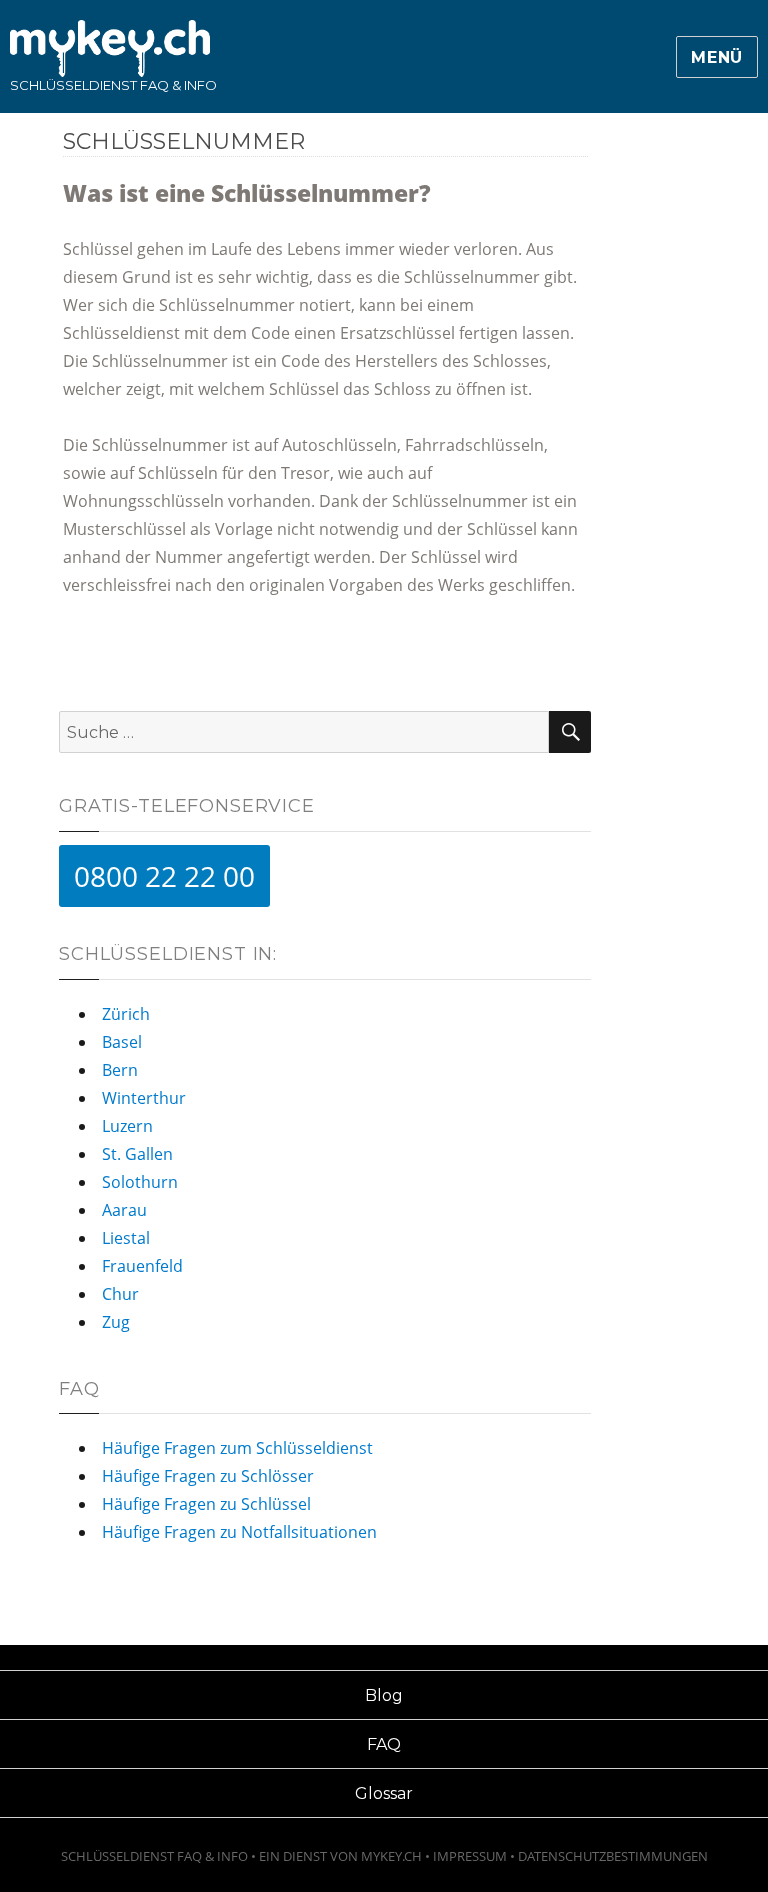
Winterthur (144, 1098)
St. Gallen (137, 1154)
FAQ (384, 1744)
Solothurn (140, 1182)
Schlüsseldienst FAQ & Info (113, 85)
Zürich (126, 1014)
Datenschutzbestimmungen (613, 1856)
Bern (120, 1070)
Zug (116, 1322)
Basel (122, 1042)
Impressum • (475, 1856)
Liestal (126, 1238)
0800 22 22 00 (164, 876)
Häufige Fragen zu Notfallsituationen (239, 1532)
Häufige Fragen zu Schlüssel (206, 1504)
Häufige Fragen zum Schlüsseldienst (237, 1448)
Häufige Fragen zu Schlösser (208, 1476)
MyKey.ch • (397, 1856)
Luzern (127, 1126)
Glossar (384, 1793)
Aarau (124, 1210)
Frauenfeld (142, 1266)
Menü (717, 57)
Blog (384, 1695)
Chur (120, 1294)
